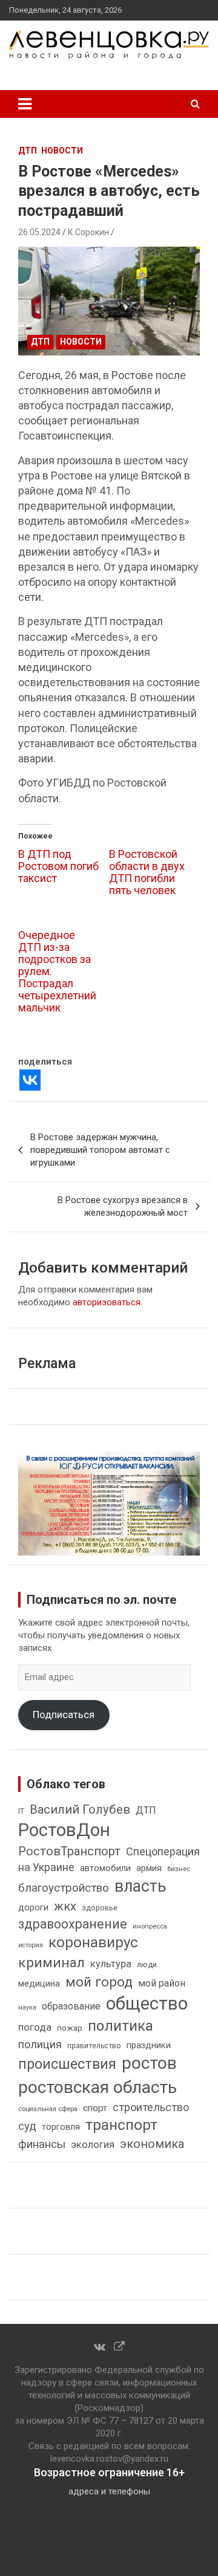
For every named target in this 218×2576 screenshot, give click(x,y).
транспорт (121, 2125)
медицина (39, 1984)
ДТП (28, 151)
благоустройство (64, 1888)
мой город (99, 1982)
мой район (162, 1983)
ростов (149, 2063)
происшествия (67, 2064)
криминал (51, 1963)
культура (111, 1964)
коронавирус (93, 1942)
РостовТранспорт (69, 1851)
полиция (40, 2044)
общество (147, 2003)
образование (71, 2006)
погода (35, 2027)
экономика (152, 2144)
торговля (61, 2127)
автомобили (105, 1868)
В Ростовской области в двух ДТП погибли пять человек (147, 872)
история (31, 1945)
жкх (65, 1906)
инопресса (150, 1926)
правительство (94, 2046)
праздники (149, 2045)
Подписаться (64, 1715)
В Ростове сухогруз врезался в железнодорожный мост (123, 1206)
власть (140, 1886)
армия (149, 1868)
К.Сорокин (88, 232)
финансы (42, 2144)
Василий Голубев (80, 1809)
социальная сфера (48, 2109)
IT (21, 1811)
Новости (62, 151)
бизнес (179, 1869)
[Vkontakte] (30, 1080)
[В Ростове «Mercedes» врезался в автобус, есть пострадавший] (109, 301)
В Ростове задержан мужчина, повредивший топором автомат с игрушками (100, 1150)
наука (27, 2007)
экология (93, 2145)
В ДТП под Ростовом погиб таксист (58, 866)
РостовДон (64, 1830)
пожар (70, 2028)
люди (147, 1964)
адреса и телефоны (109, 2491)
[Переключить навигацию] (25, 104)
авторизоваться (107, 1302)
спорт (95, 2108)
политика (121, 2026)
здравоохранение (73, 1924)
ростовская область (97, 2087)
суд (27, 2126)
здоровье (100, 1908)
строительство (151, 2107)
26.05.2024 (39, 232)
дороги (33, 1907)
